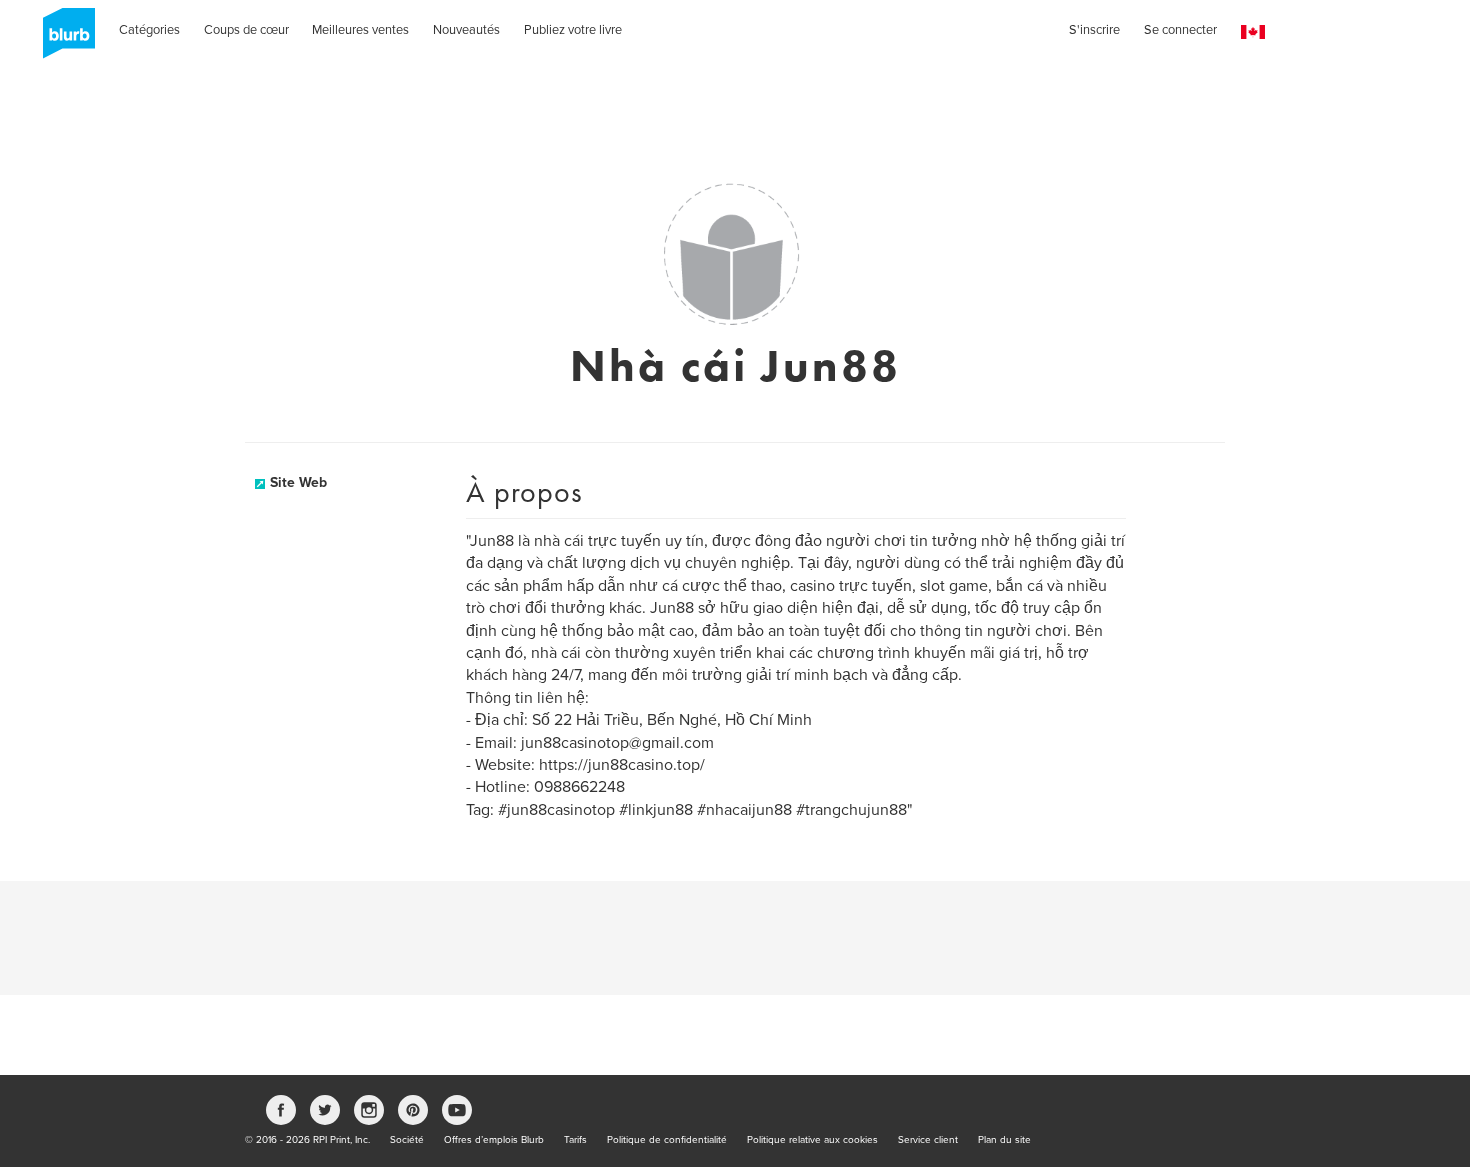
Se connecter (1180, 30)
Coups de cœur (246, 30)
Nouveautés (466, 30)
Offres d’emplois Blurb (494, 1140)
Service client (928, 1140)
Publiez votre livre (573, 30)
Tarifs (575, 1140)
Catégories (149, 30)
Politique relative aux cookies (812, 1140)
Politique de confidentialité (667, 1140)
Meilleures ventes (360, 30)
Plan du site (1004, 1140)
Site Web (298, 482)
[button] (1253, 32)
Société (407, 1140)
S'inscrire (1094, 30)
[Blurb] (63, 40)
